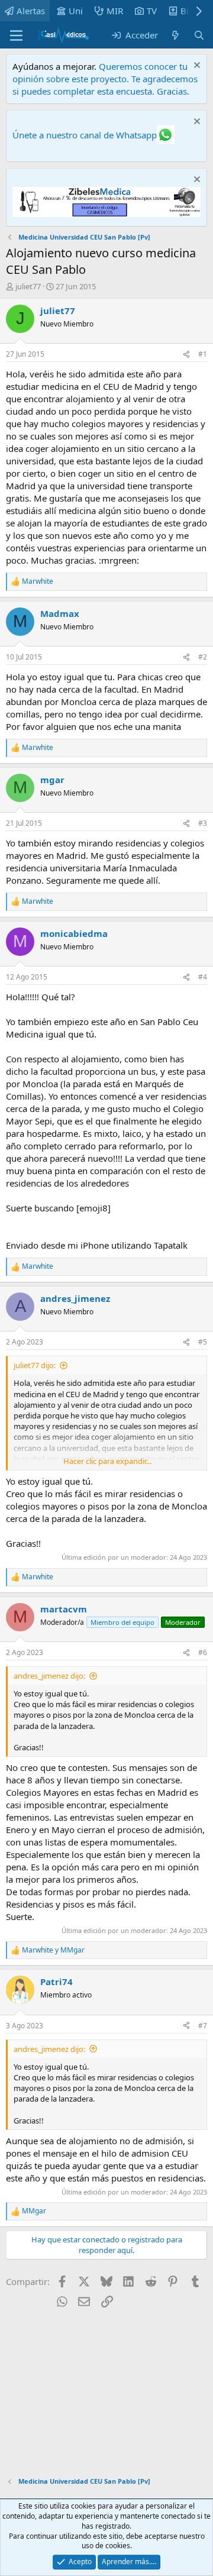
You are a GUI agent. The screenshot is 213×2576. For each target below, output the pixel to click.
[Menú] (16, 35)
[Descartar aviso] (196, 67)
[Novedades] (175, 35)
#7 (203, 2026)
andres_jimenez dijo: (49, 1676)
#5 (203, 1342)
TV (152, 11)
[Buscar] (199, 35)
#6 (203, 1652)
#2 (203, 657)
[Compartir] (186, 355)
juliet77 (28, 286)
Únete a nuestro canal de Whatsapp (85, 135)
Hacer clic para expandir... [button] (107, 1461)
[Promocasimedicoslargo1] (106, 214)
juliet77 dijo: (35, 1365)
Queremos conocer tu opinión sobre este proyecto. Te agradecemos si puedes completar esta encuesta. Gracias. (105, 79)
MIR (115, 11)
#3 (203, 823)
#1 (203, 354)
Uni (76, 11)
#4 (203, 977)
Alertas (31, 11)
